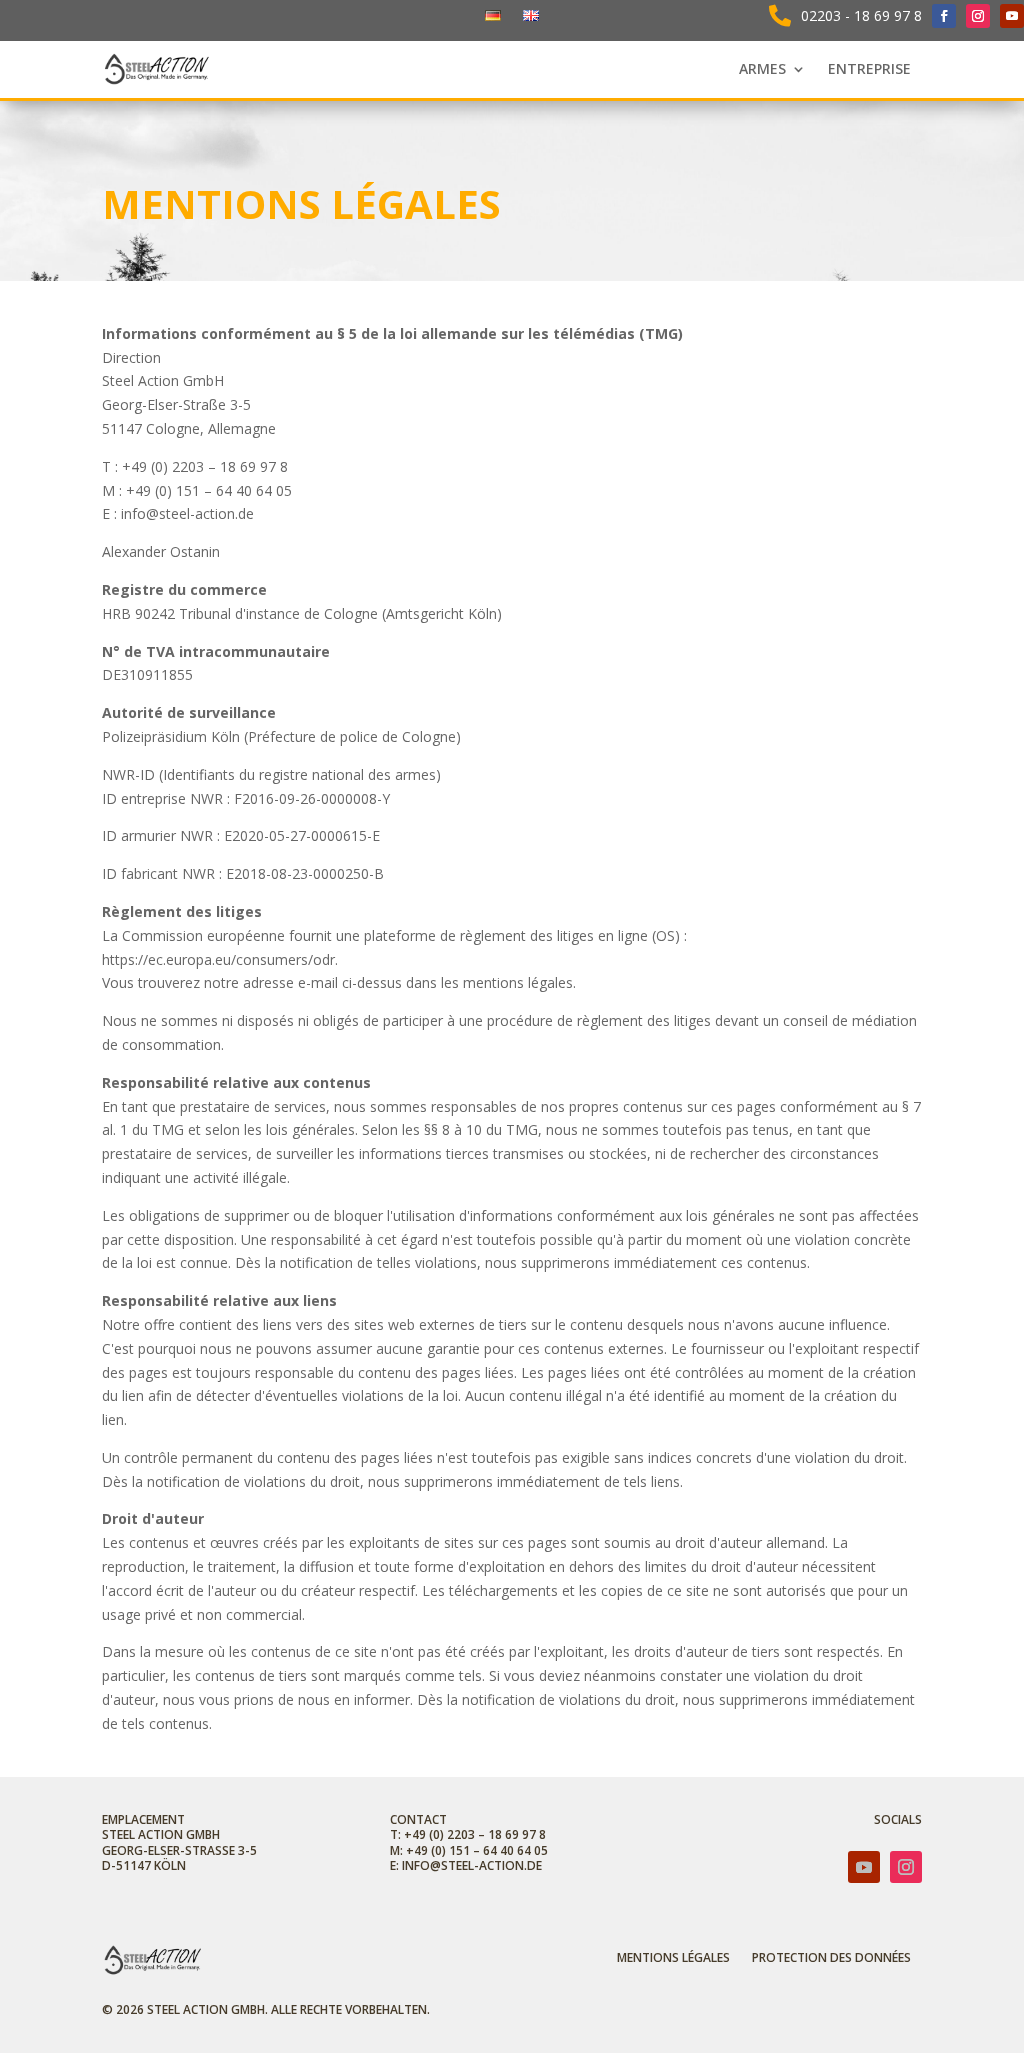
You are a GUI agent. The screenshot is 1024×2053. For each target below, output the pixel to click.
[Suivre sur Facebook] (944, 16)
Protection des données (831, 1958)
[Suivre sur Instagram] (978, 16)
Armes (762, 70)
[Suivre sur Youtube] (1012, 16)
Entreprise (869, 70)
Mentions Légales (673, 1958)
